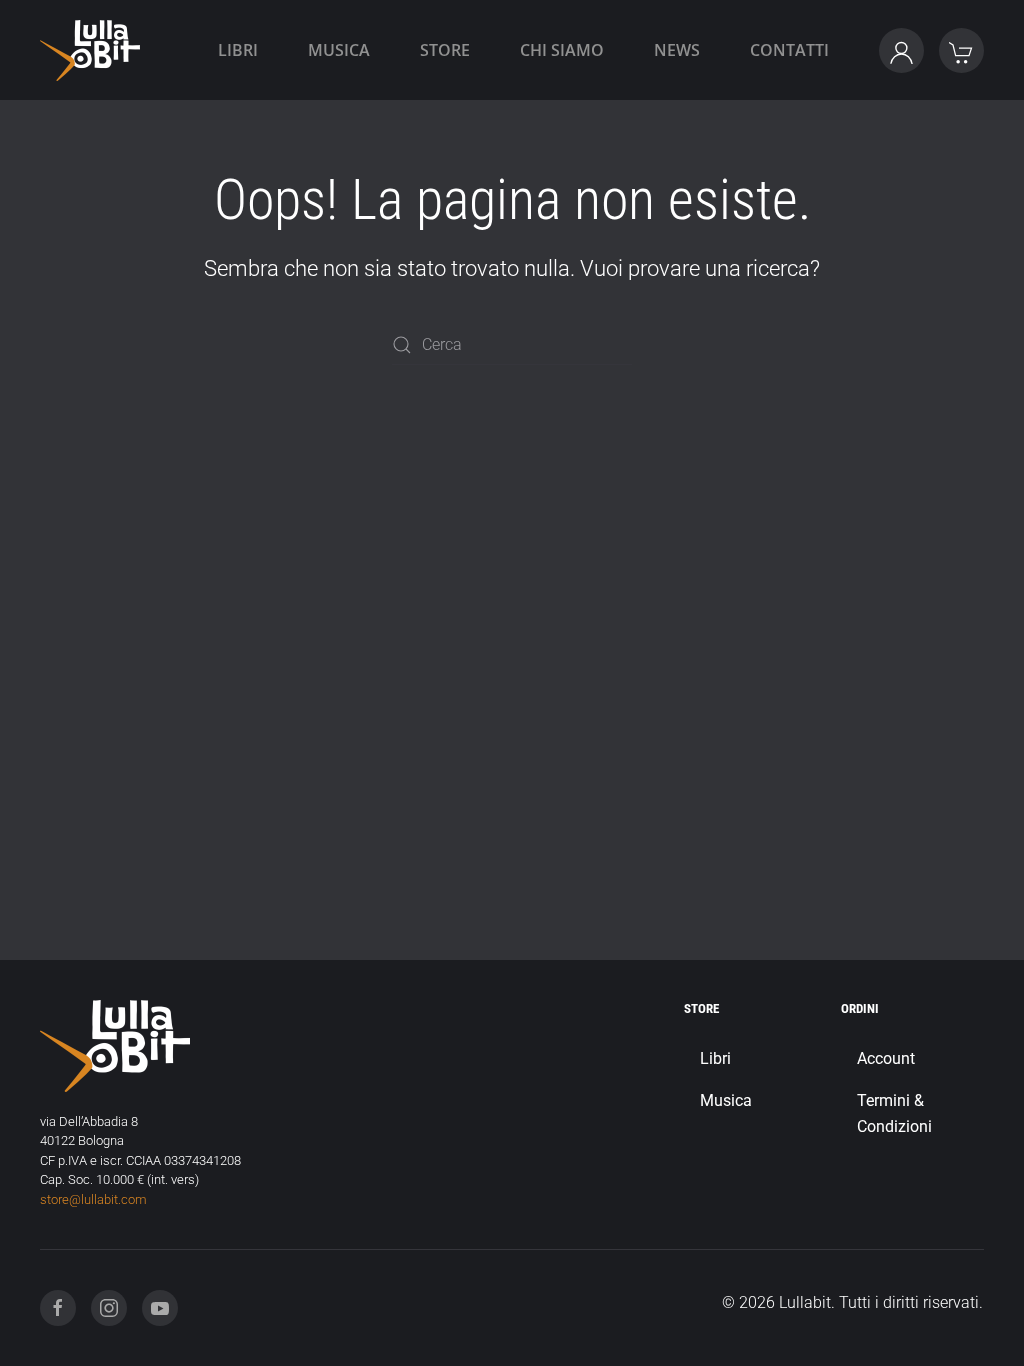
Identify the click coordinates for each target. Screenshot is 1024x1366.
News (677, 50)
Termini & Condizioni (894, 1113)
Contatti (789, 50)
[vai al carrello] (961, 50)
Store (445, 50)
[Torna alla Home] (90, 50)
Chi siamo (562, 50)
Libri (238, 50)
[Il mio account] (901, 50)
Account (886, 1058)
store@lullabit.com (93, 1199)
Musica (339, 50)
